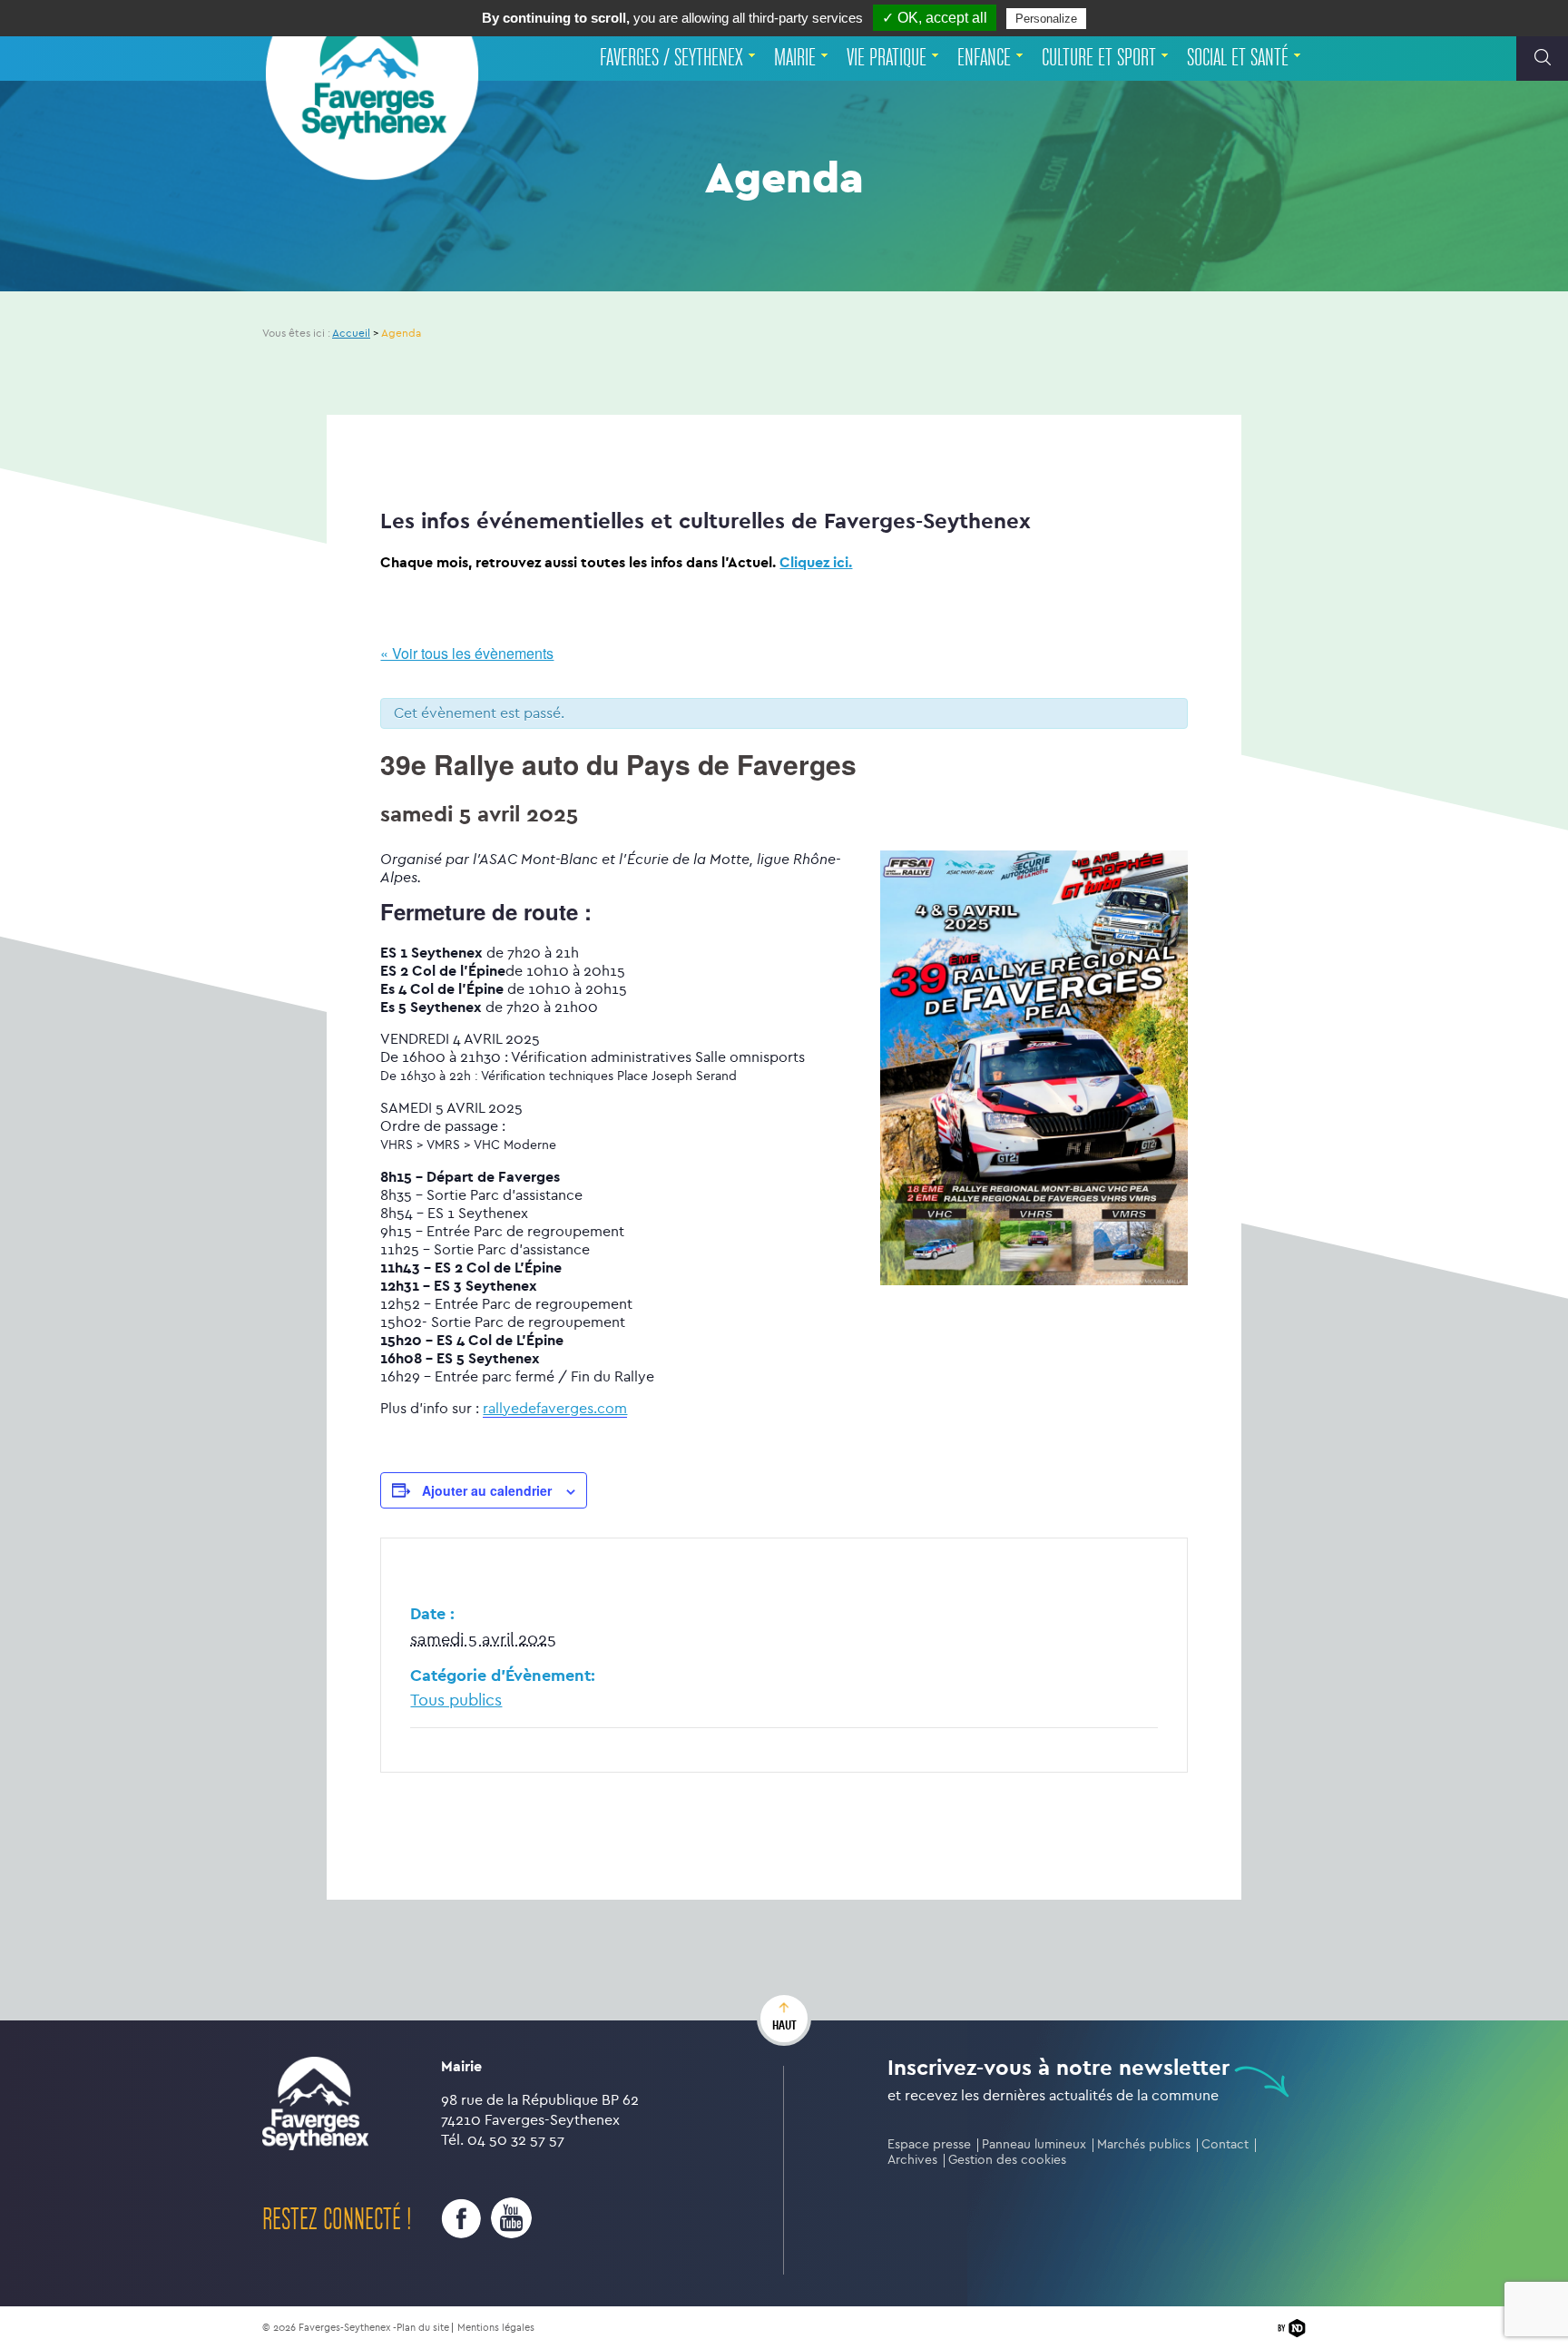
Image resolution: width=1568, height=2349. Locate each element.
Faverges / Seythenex (671, 58)
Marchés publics (1144, 2144)
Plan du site (423, 2328)
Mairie (795, 58)
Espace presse (929, 2144)
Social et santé (1238, 58)
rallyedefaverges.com (555, 1408)
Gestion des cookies (1007, 2160)
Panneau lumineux (1034, 2144)
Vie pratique (887, 58)
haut (784, 2025)
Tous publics (456, 1700)
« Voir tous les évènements (467, 653)
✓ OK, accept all (935, 18)
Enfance (984, 58)
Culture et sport (1099, 58)
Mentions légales (496, 2328)
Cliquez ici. (816, 562)
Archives (912, 2160)
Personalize (1046, 19)
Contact (1225, 2144)
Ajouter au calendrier (487, 1490)
